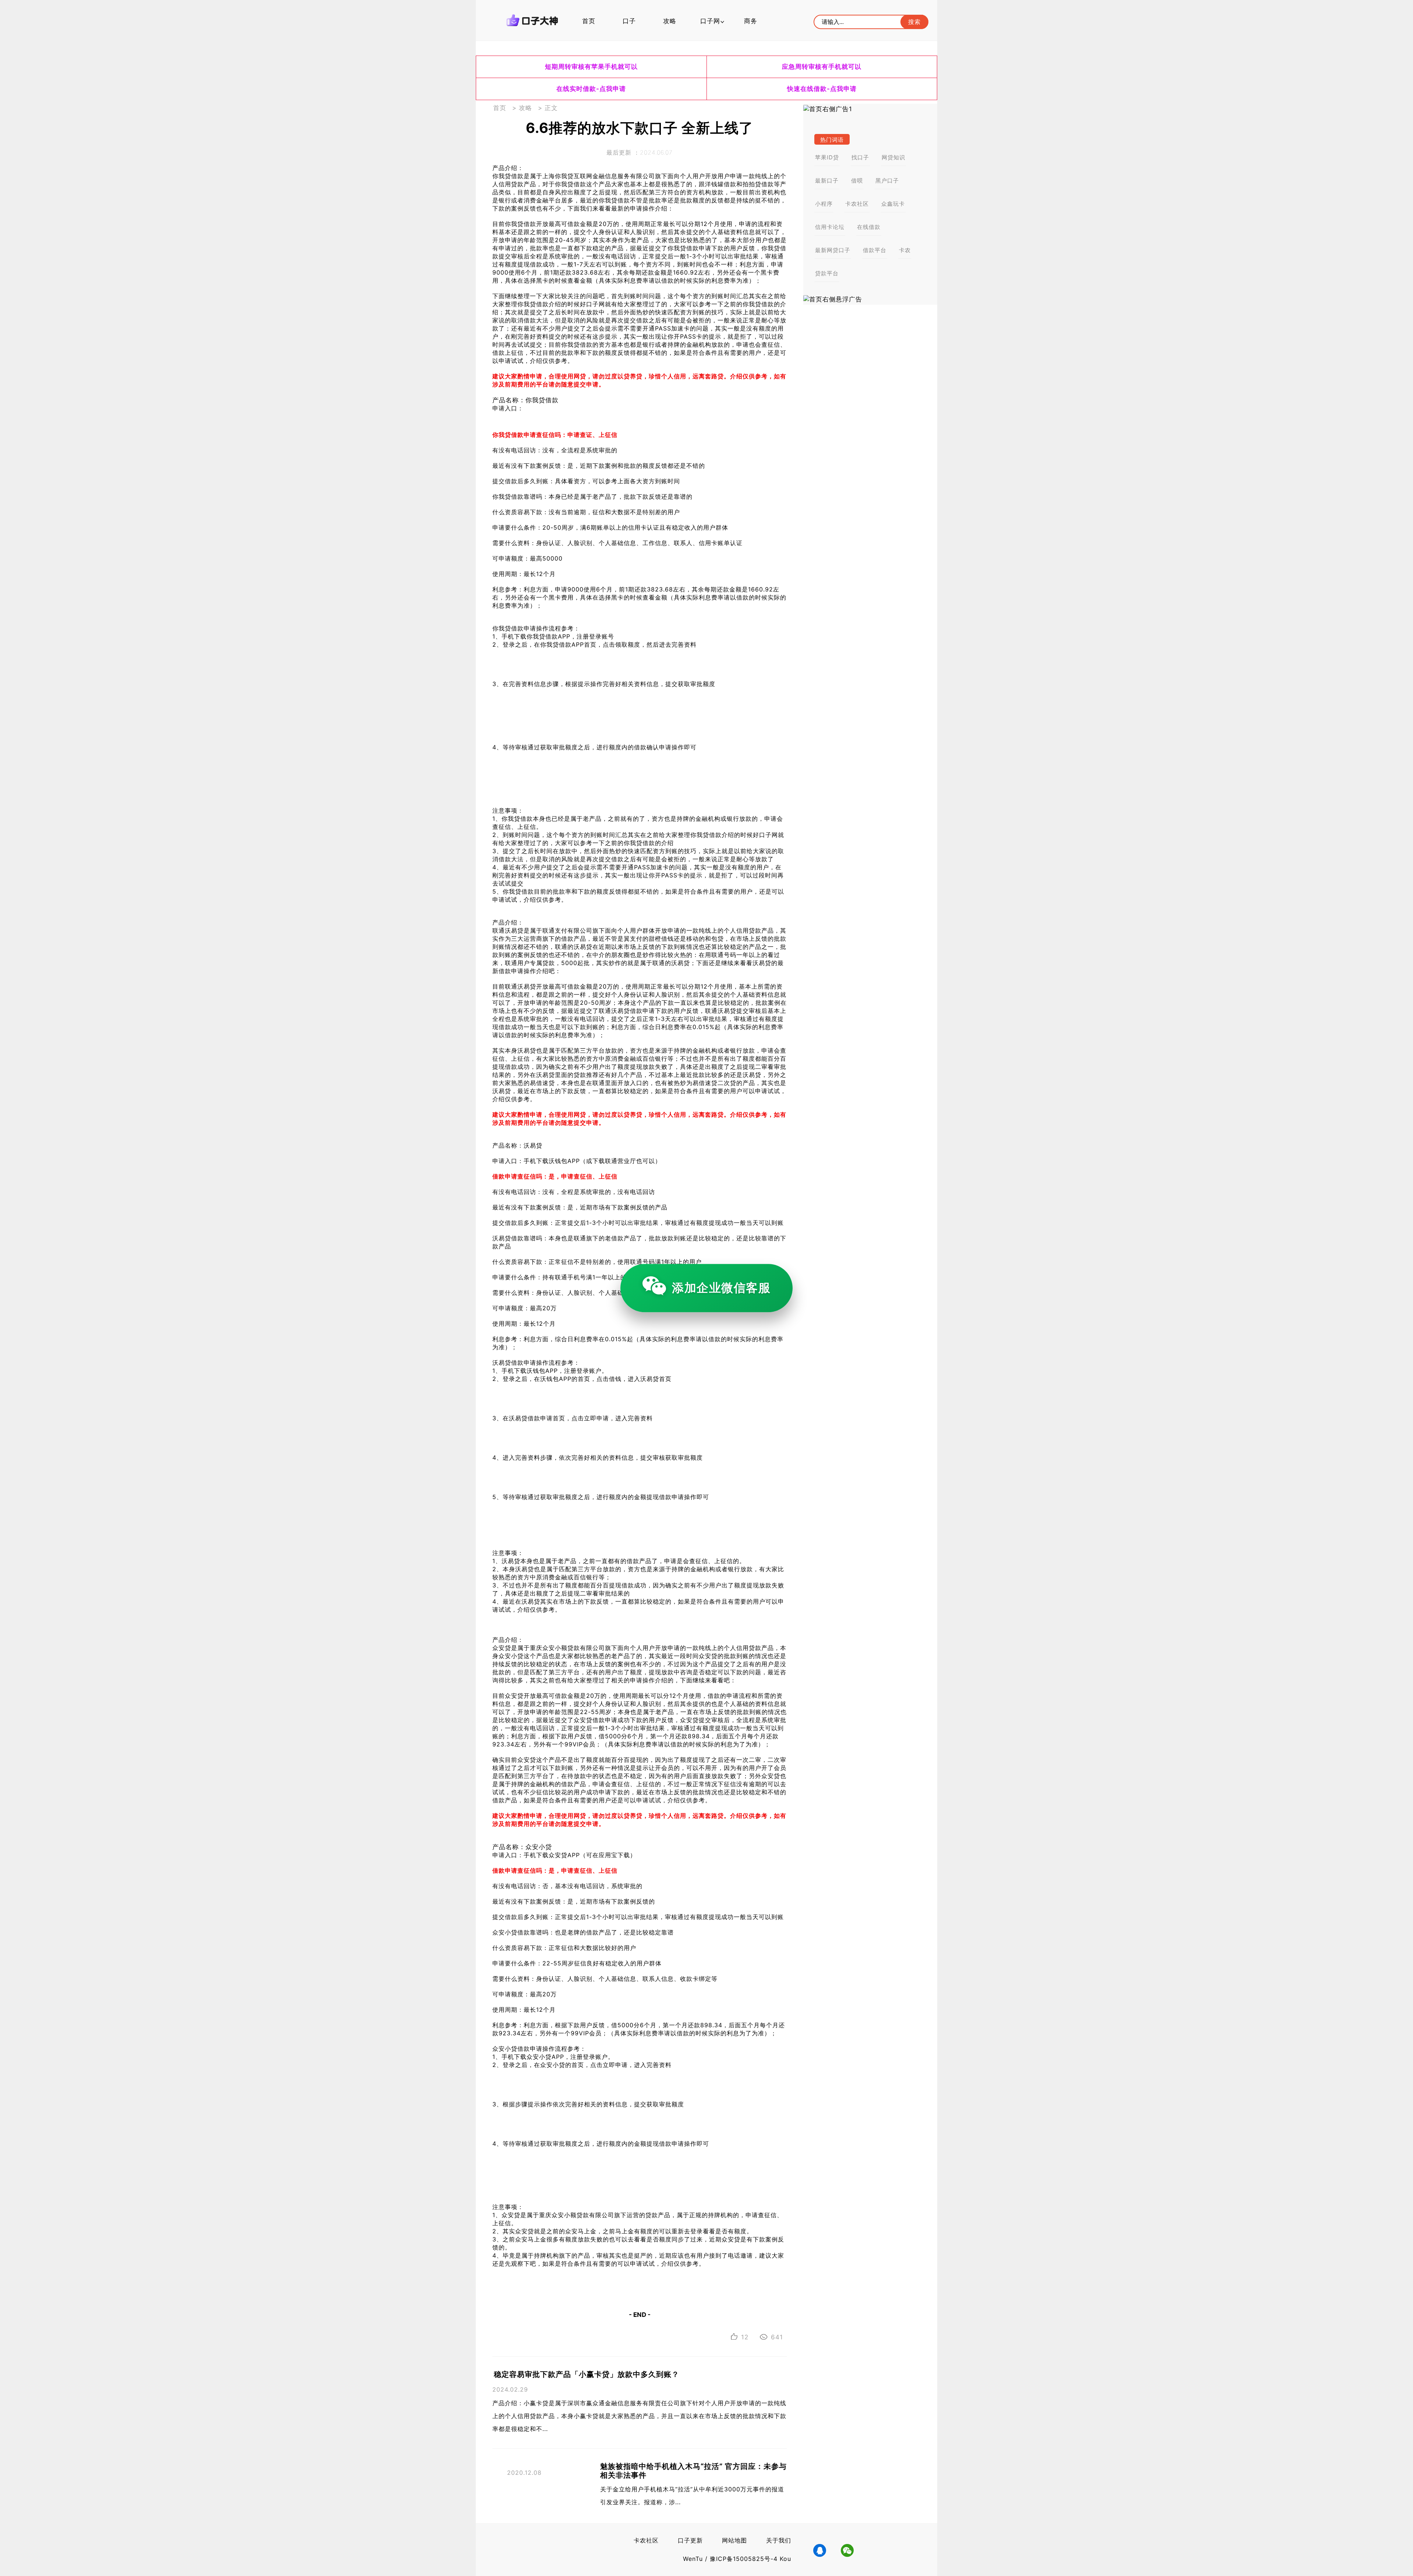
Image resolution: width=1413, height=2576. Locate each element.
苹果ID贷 (827, 157)
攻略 (670, 21)
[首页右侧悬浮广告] (870, 299)
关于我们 (779, 2540)
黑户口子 (887, 181)
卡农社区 (857, 204)
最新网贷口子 (833, 250)
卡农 (905, 250)
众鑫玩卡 (893, 204)
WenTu (693, 2559)
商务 (751, 21)
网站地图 (734, 2540)
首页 (589, 21)
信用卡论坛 (830, 227)
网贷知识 (893, 157)
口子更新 (690, 2540)
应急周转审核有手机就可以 (822, 67)
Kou (785, 2559)
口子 (629, 21)
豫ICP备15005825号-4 (745, 2559)
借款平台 (875, 250)
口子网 (710, 21)
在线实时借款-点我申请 (591, 89)
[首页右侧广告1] (870, 109)
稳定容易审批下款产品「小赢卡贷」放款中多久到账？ (587, 2374)
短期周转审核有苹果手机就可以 (591, 67)
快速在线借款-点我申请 (822, 89)
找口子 (860, 157)
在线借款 (869, 227)
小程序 (824, 204)
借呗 (857, 181)
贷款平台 (827, 273)
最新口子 (827, 181)
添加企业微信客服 (721, 1288)
